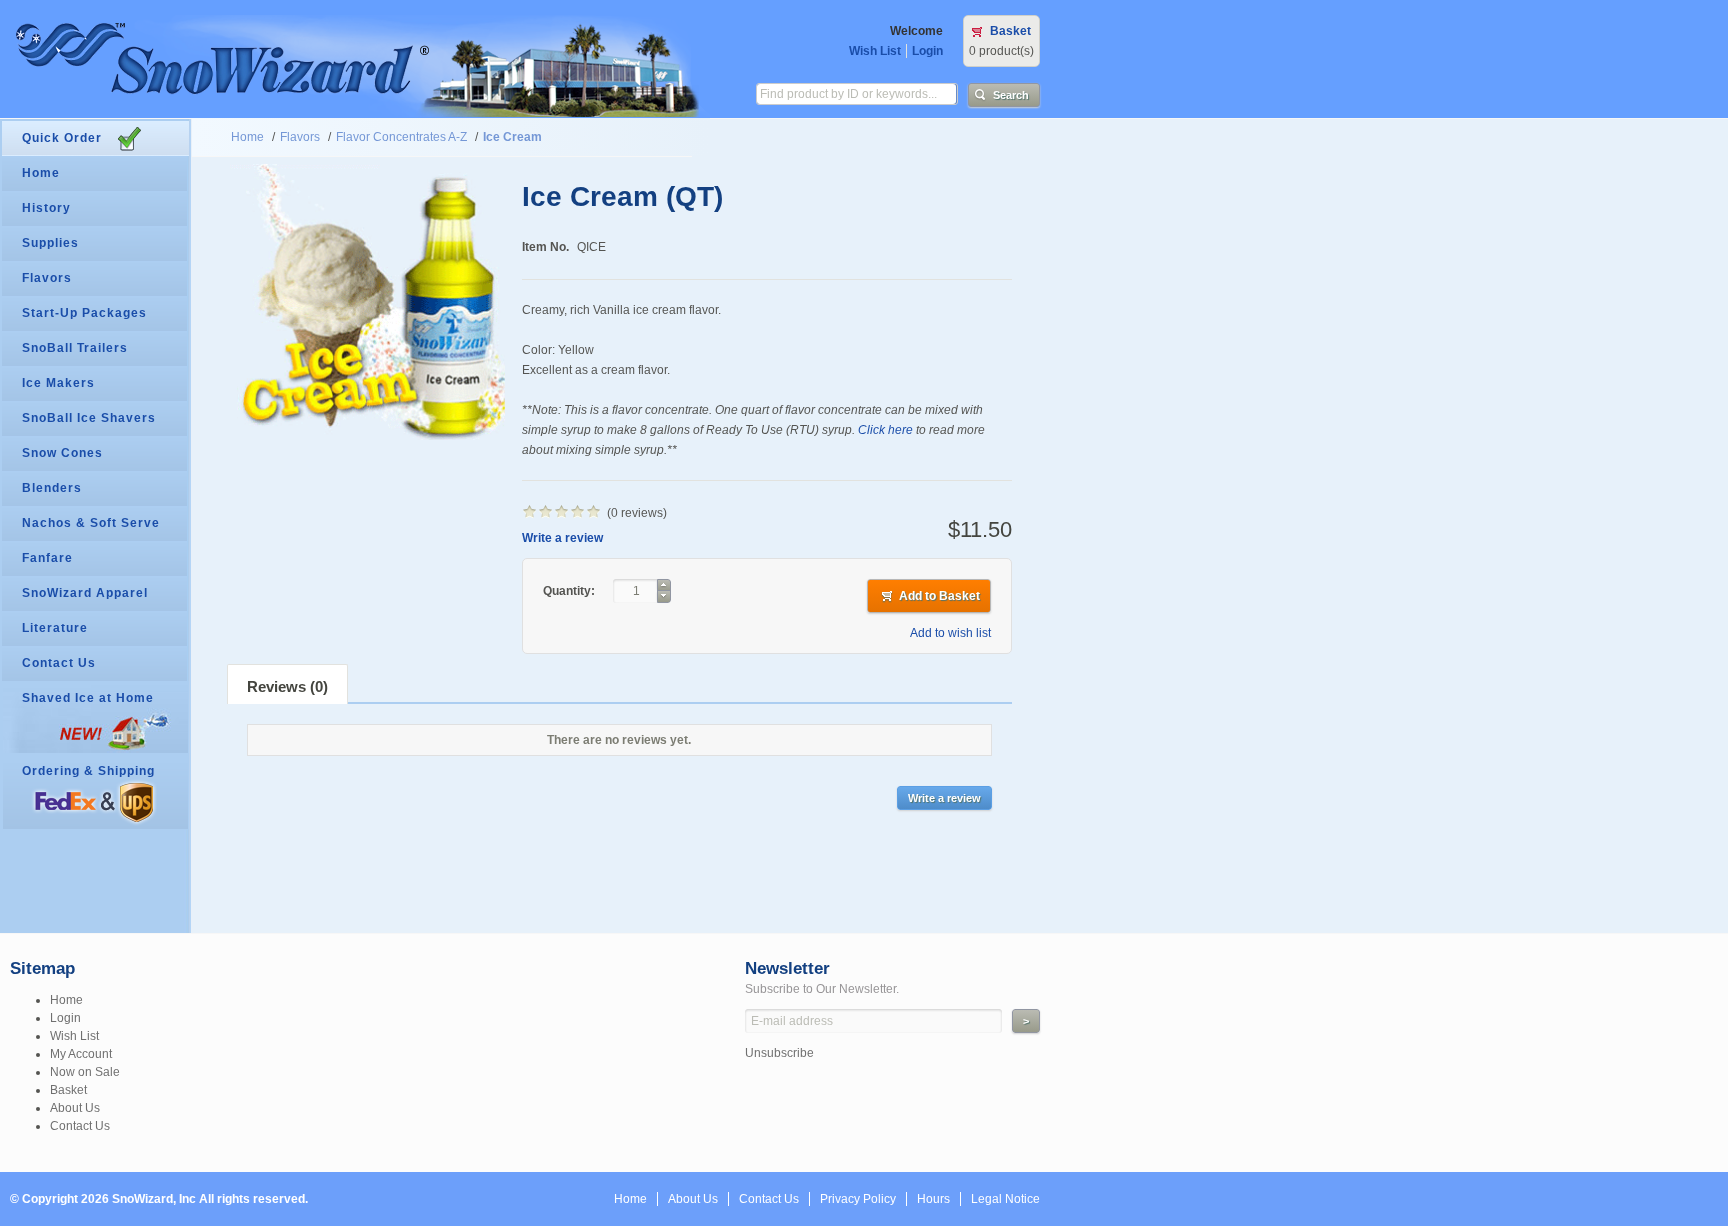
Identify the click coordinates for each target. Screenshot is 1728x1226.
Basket (1010, 31)
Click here (885, 430)
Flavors (300, 137)
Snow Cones (62, 453)
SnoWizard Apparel (85, 593)
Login (927, 51)
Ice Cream (512, 137)
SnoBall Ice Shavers (89, 418)
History (46, 208)
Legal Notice (1005, 1199)
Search (1011, 95)
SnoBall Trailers (75, 348)
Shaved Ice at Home (88, 698)
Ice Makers (58, 383)
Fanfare (47, 558)
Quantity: (570, 591)
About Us (75, 1108)
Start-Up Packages (84, 313)
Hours (933, 1199)
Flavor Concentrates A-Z (401, 137)
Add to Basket (939, 596)
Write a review (562, 538)
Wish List (875, 51)
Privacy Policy (858, 1199)
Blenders (52, 488)
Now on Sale (85, 1072)
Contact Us (59, 663)
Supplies (50, 243)
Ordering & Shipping (88, 771)
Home (247, 137)
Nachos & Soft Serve (91, 523)
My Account (81, 1054)
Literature (55, 628)
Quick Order (62, 138)
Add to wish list (950, 633)
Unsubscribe (779, 1053)
